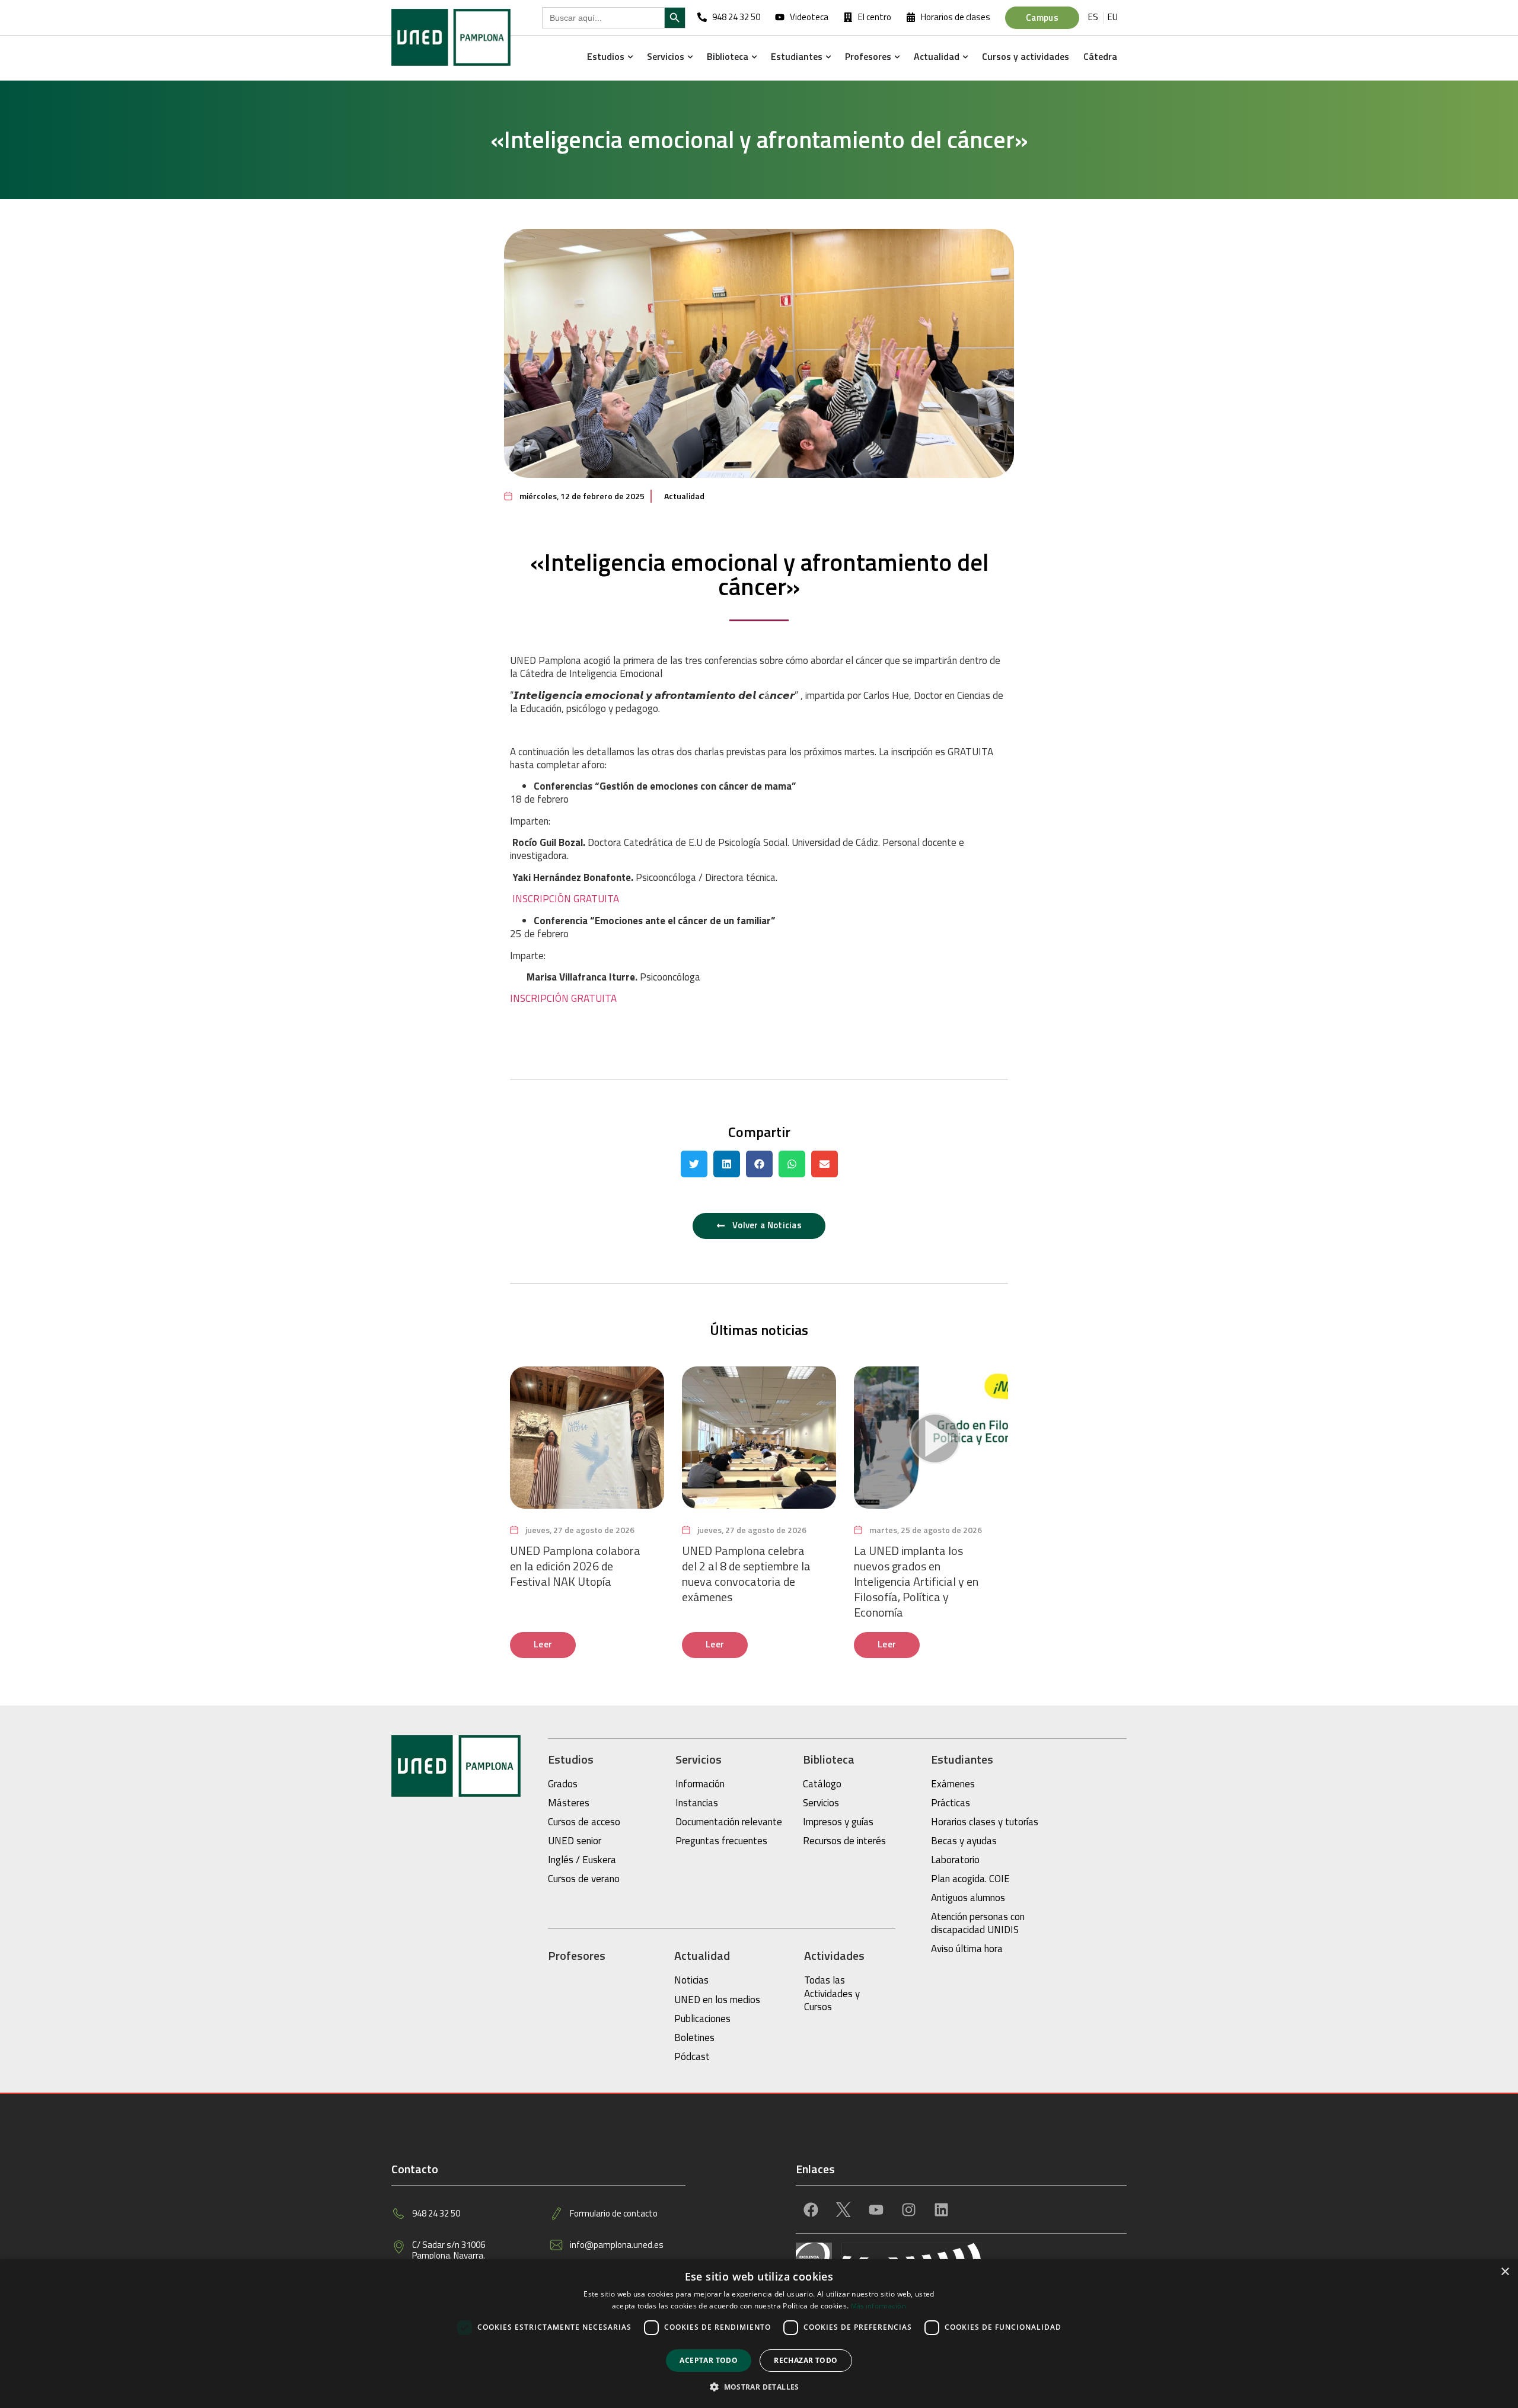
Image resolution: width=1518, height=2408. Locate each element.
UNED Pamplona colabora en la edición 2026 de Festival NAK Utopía (575, 1566)
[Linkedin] (941, 2209)
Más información (879, 2306)
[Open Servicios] (690, 56)
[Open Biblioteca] (754, 56)
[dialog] (759, 2334)
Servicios (699, 1759)
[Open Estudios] (630, 56)
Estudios (571, 1759)
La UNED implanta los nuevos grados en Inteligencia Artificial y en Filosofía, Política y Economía (916, 1581)
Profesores (577, 1955)
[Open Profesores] (897, 56)
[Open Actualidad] (965, 56)
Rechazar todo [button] (806, 2360)
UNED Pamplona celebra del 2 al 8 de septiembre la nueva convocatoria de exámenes (746, 1574)
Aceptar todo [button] (709, 2360)
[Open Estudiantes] (828, 56)
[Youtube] (876, 2209)
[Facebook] (811, 2209)
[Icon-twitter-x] (843, 2209)
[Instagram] (908, 2209)
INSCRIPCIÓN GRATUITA (565, 899)
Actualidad (684, 496)
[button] (694, 1164)
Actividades (834, 1955)
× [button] (1505, 2272)
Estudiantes (962, 1759)
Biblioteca (829, 1759)
